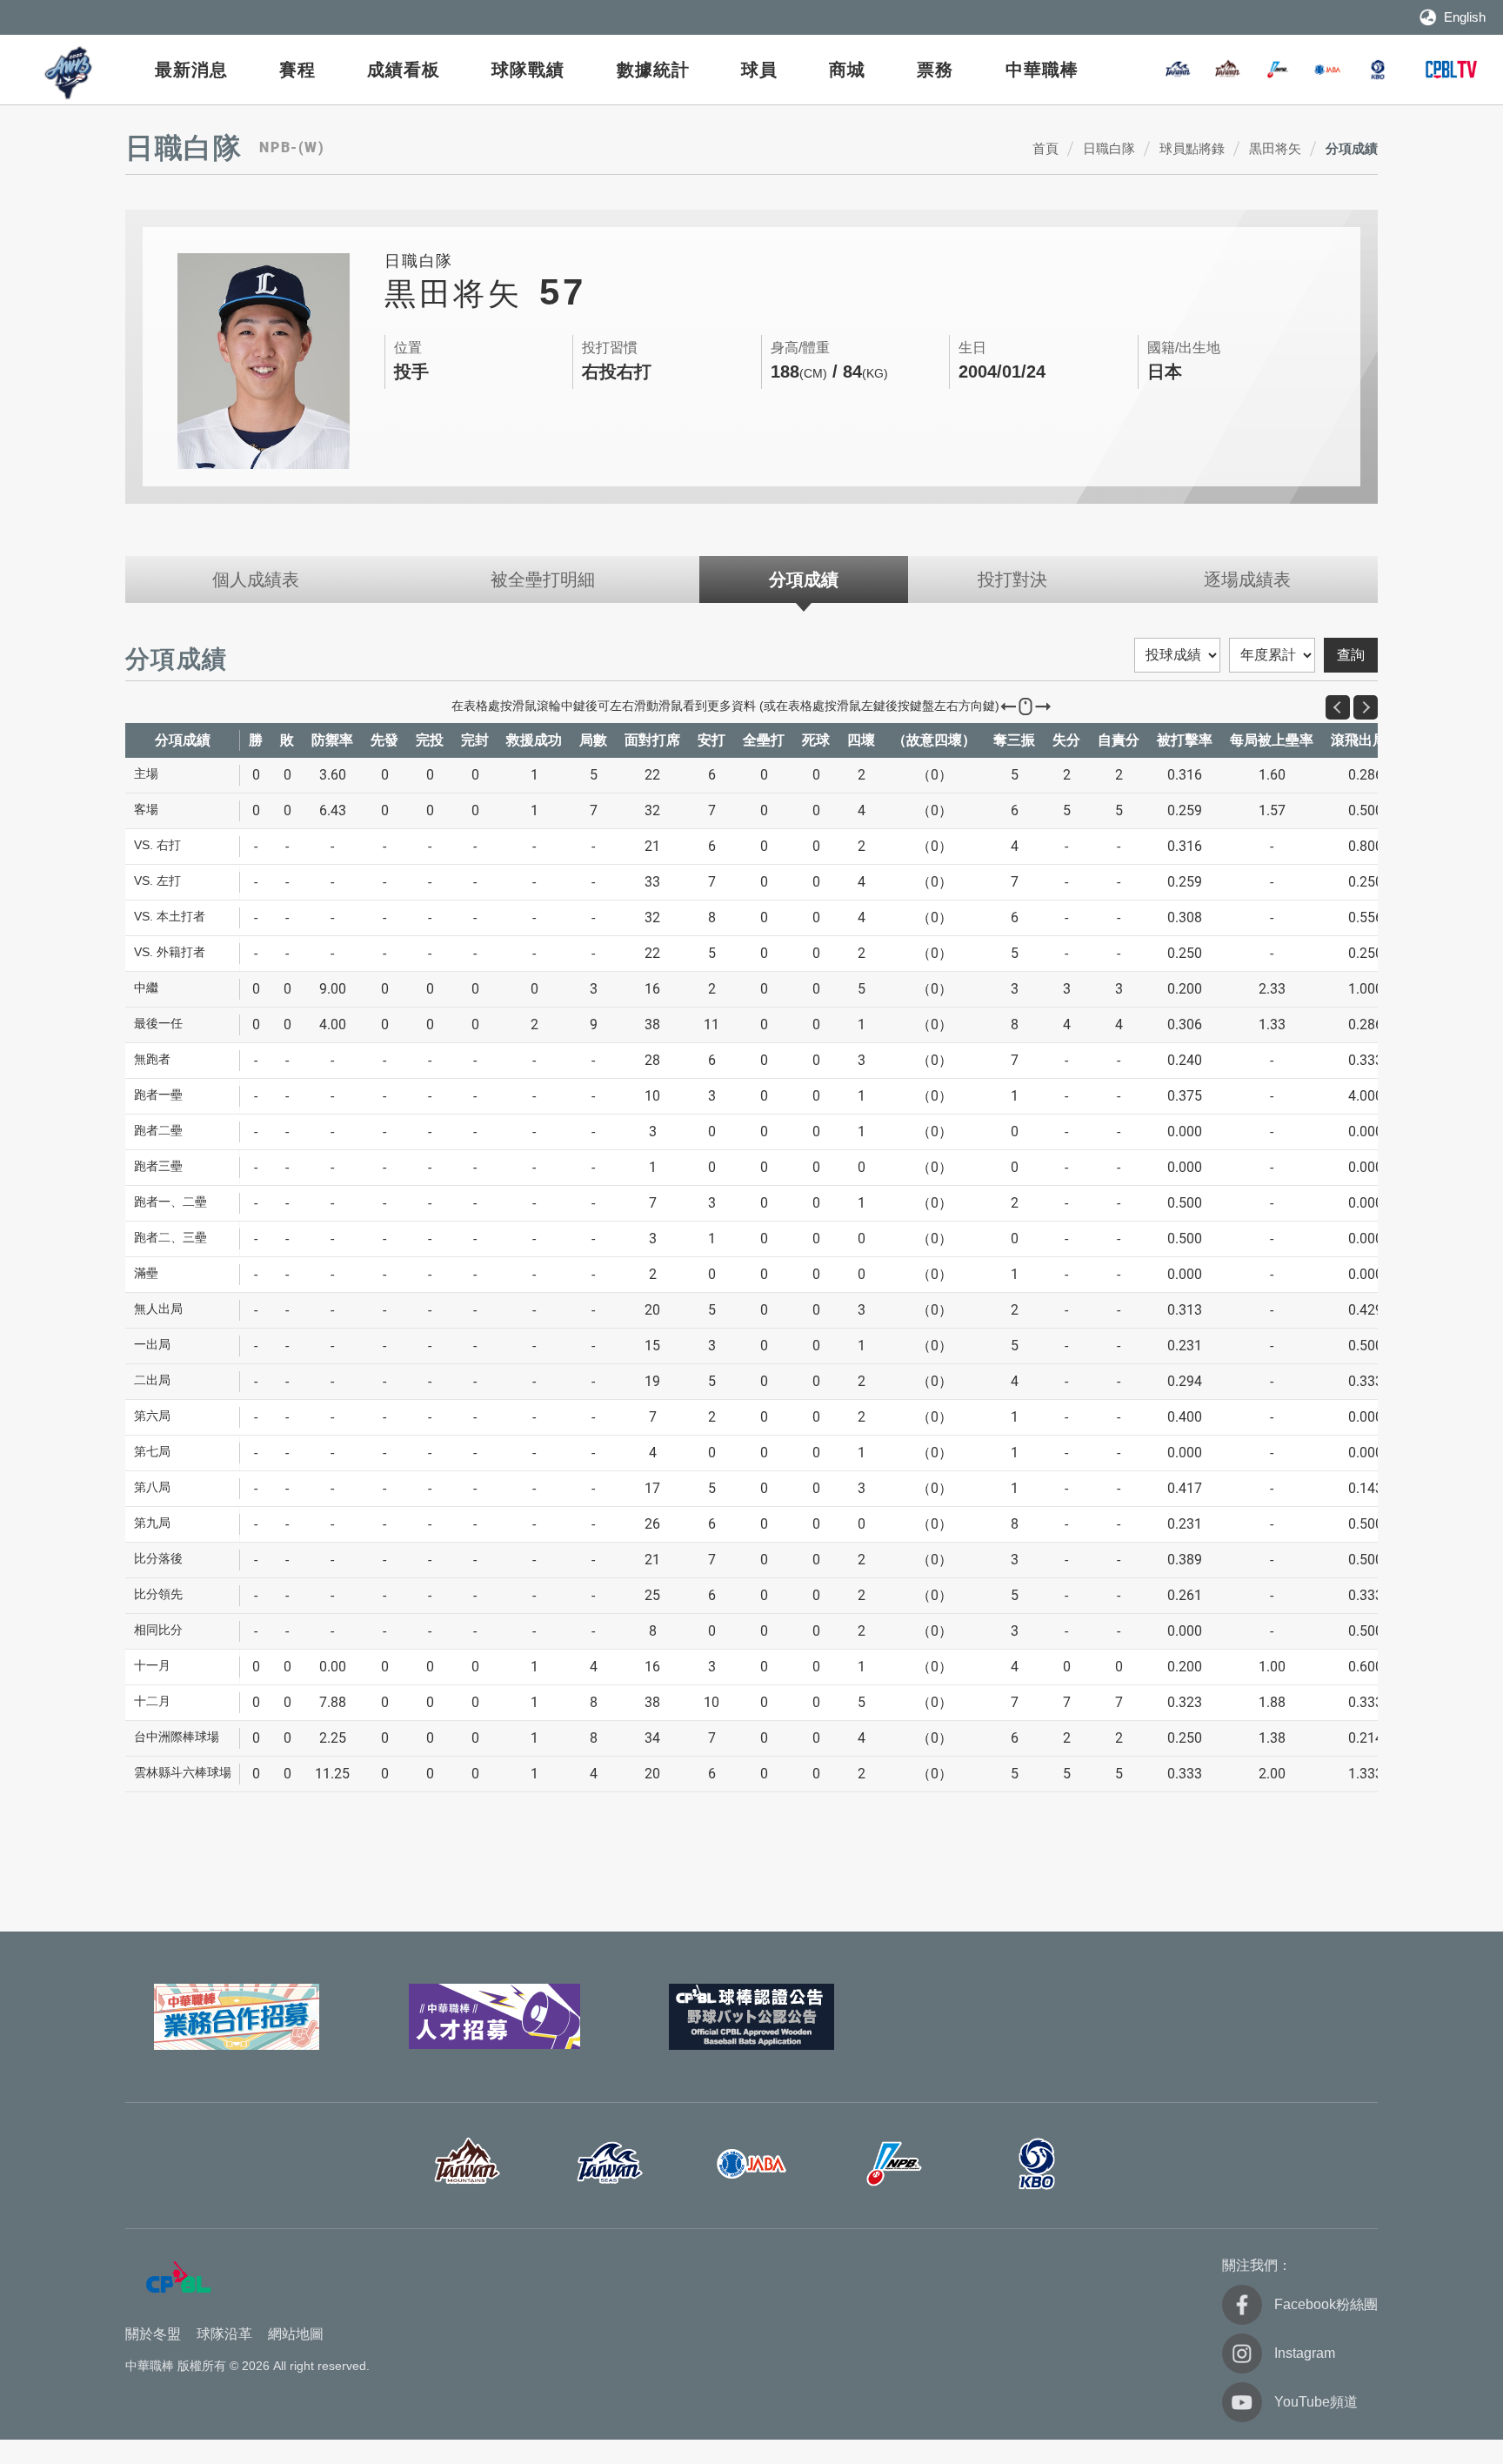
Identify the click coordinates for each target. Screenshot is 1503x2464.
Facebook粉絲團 (1326, 2304)
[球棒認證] (751, 2017)
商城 (847, 70)
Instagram (1305, 2353)
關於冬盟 (153, 2334)
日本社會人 (751, 2164)
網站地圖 (296, 2334)
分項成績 (1352, 148)
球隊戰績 (528, 70)
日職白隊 (1109, 148)
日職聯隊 (1278, 70)
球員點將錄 (1192, 148)
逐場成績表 (1247, 579)
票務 (935, 70)
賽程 (297, 70)
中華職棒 (1042, 70)
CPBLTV (1451, 70)
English (1465, 17)
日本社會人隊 (1327, 70)
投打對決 (1012, 579)
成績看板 (404, 70)
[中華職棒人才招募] (494, 2017)
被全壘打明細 (543, 579)
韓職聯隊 (1378, 70)
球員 (759, 70)
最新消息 (191, 70)
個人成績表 (256, 579)
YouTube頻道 (1316, 2402)
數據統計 (653, 70)
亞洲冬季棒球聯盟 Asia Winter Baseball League (70, 73)
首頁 (1045, 148)
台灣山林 (1227, 70)
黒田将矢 (1275, 148)
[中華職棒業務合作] (237, 2017)
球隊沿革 (224, 2334)
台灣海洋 (1178, 70)
